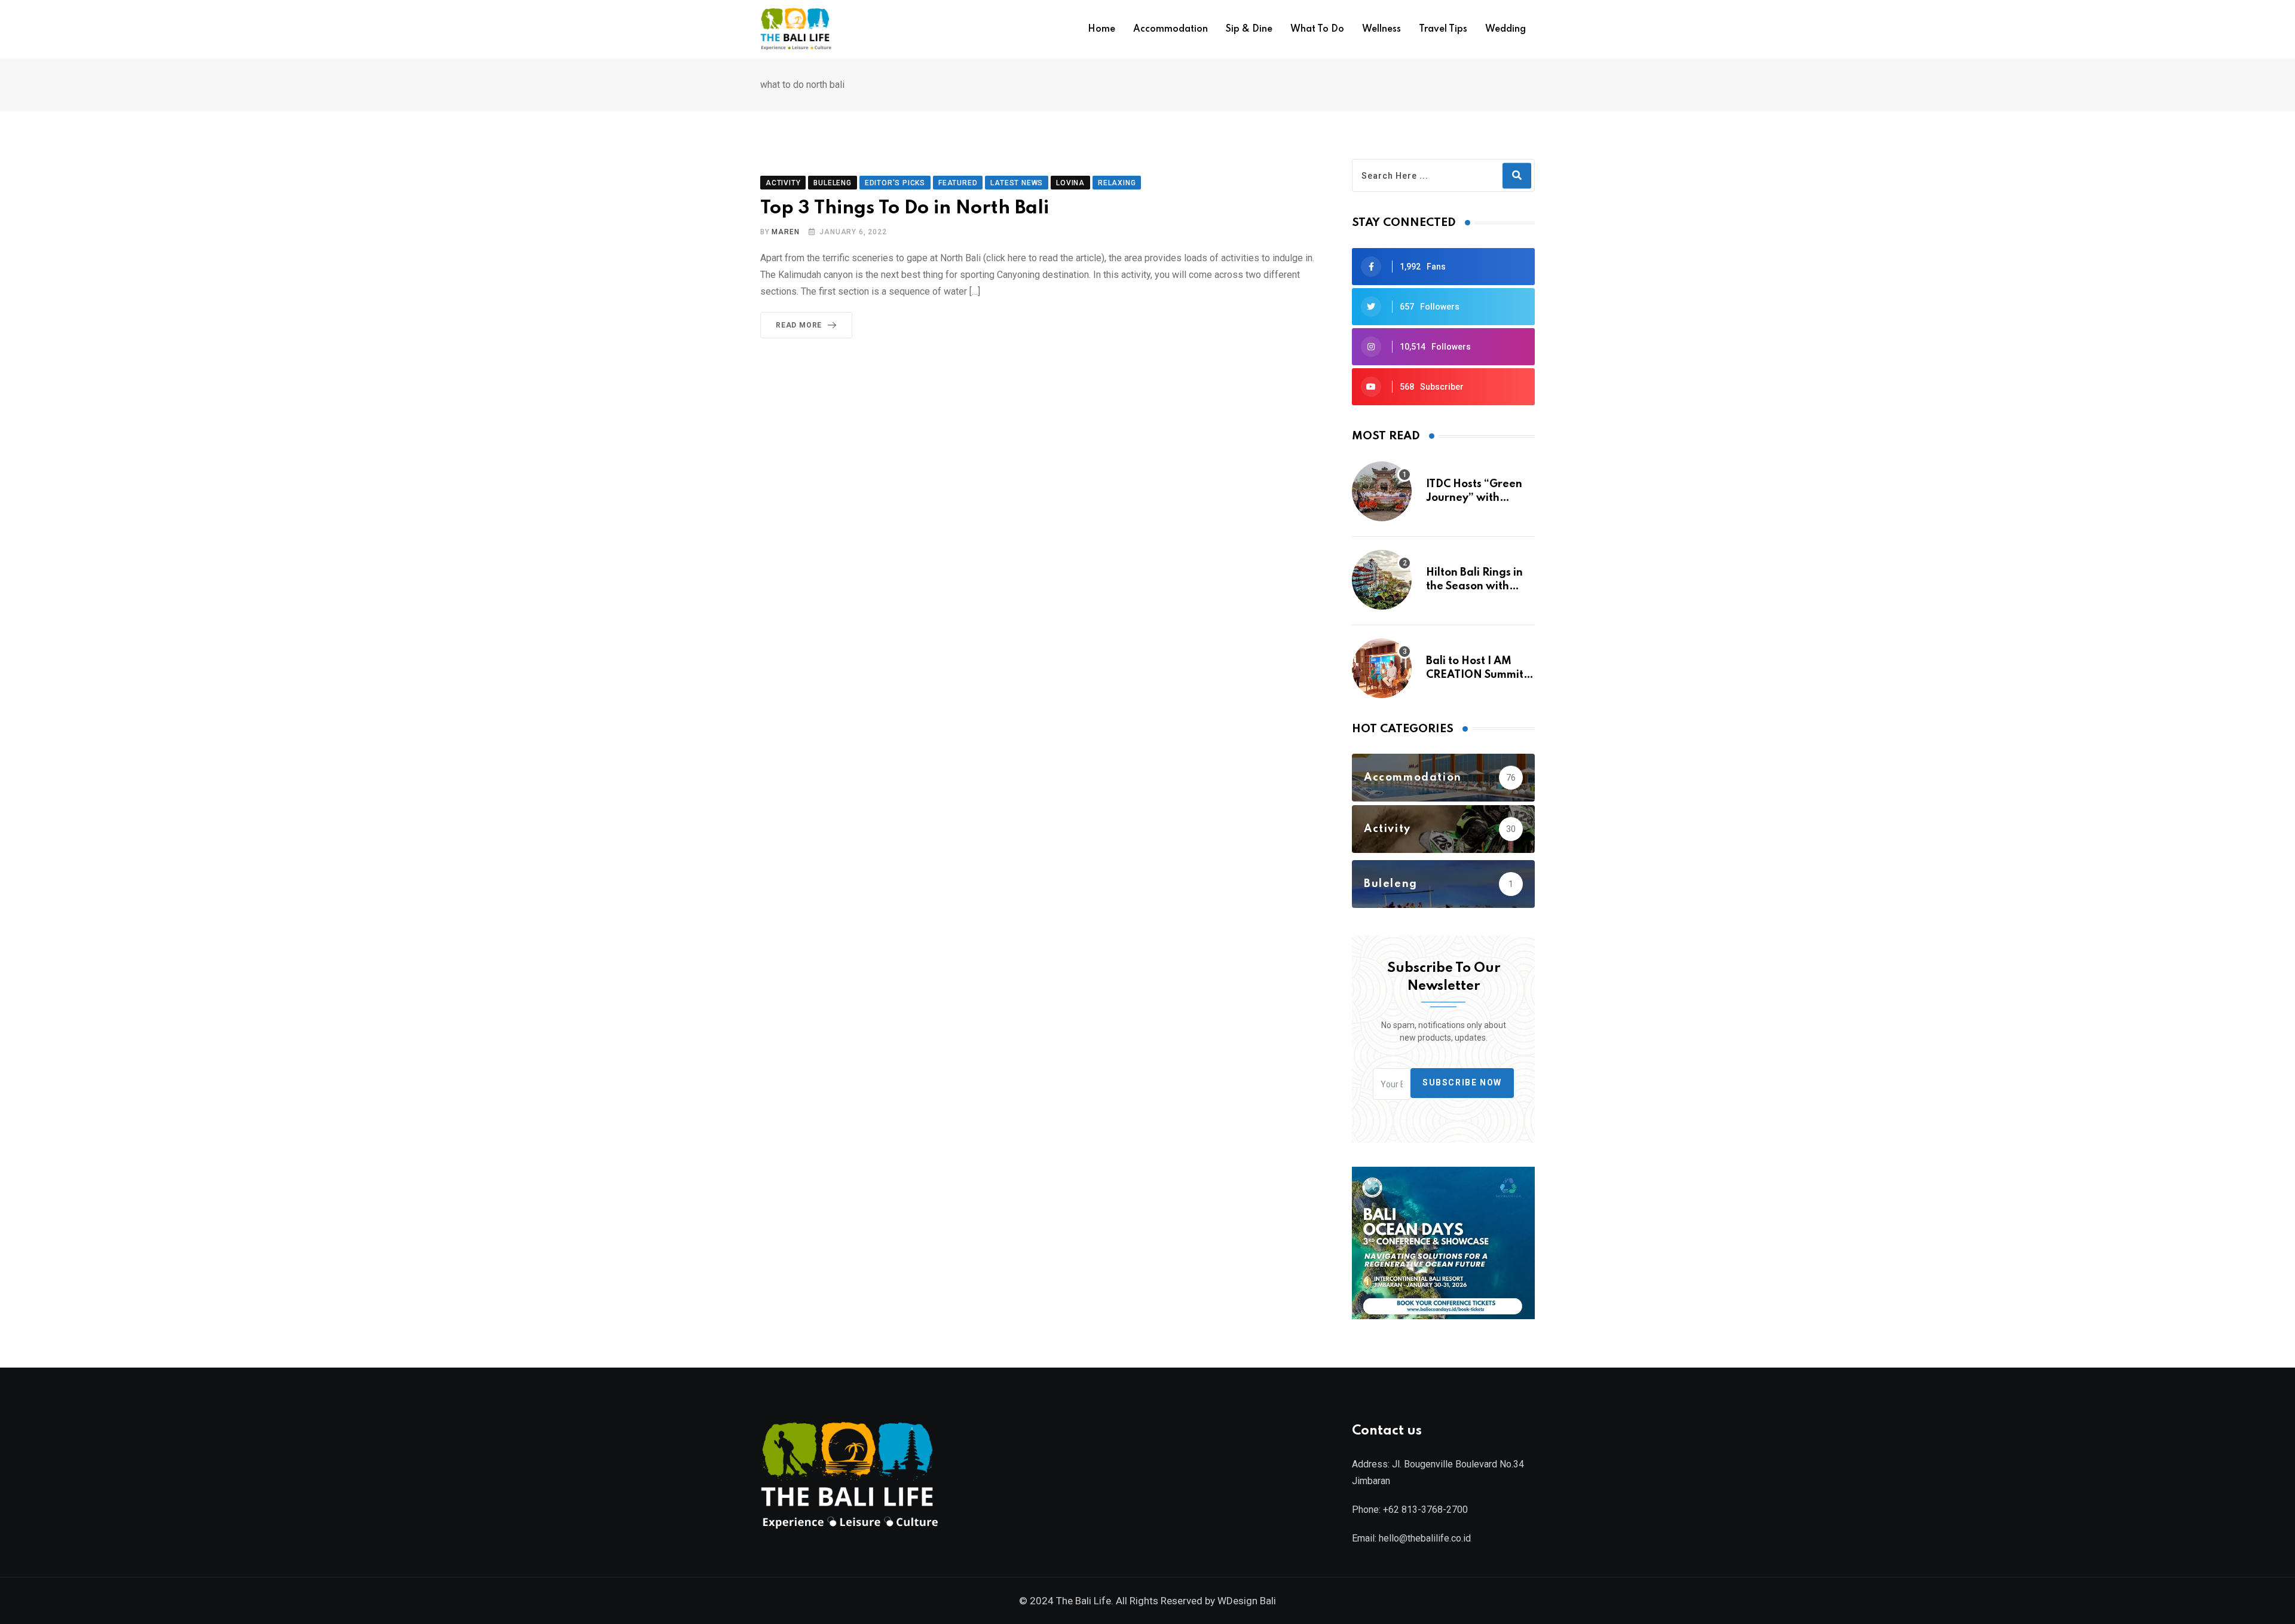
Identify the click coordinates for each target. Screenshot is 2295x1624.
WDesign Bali (1247, 1601)
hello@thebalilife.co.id (1425, 1538)
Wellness (1381, 29)
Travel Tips (1443, 29)
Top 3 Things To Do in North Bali (905, 208)
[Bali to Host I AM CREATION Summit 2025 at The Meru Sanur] (1382, 668)
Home (1101, 29)
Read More (799, 325)
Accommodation (1171, 29)
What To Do (1317, 29)
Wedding (1505, 29)
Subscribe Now (1462, 1083)
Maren (785, 232)
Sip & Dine (1249, 29)
